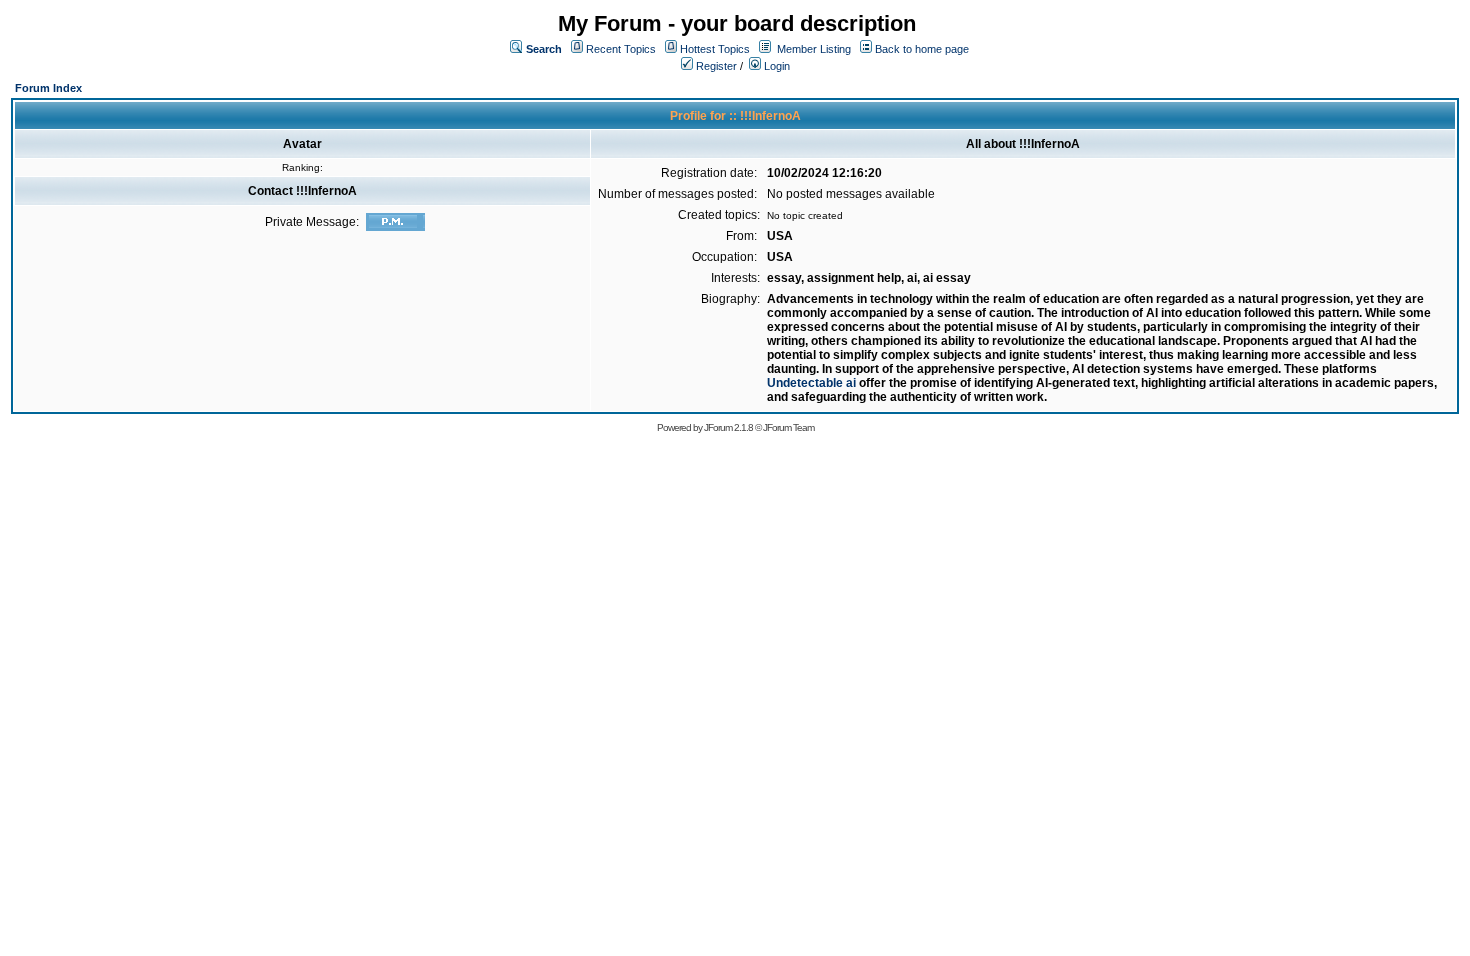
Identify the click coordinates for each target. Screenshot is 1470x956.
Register (715, 66)
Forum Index (48, 88)
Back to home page (922, 49)
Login (775, 66)
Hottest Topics (715, 49)
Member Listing (814, 49)
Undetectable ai (811, 383)
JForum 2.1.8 (728, 427)
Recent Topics (621, 49)
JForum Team (788, 427)
